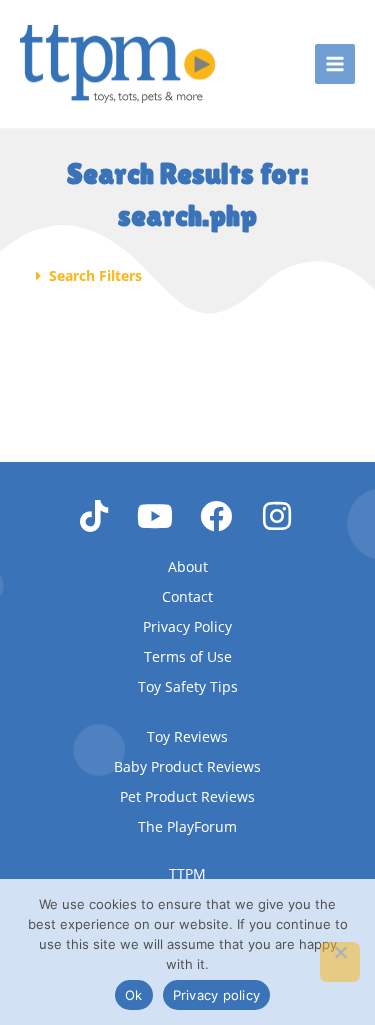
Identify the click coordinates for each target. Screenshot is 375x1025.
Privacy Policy (187, 626)
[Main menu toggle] (335, 64)
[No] (340, 962)
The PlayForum (187, 826)
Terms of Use (188, 656)
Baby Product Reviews (187, 766)
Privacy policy (217, 995)
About (188, 566)
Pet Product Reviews (187, 796)
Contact (187, 596)
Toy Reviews (187, 736)
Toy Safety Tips (188, 686)
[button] (188, 276)
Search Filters (95, 275)
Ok (134, 995)
